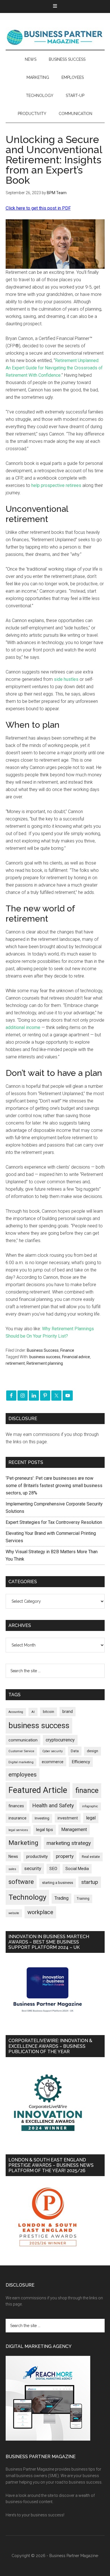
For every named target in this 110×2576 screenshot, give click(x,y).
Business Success (43, 1350)
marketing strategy (69, 1843)
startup (90, 1882)
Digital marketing (21, 1762)
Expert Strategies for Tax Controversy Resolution (54, 1522)
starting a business (58, 1883)
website (14, 1913)
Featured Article (38, 1790)
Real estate (91, 1857)
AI (33, 1712)
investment (68, 1818)
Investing (42, 1818)
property (65, 1856)
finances (16, 1806)
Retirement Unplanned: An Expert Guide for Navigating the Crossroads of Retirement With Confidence (54, 368)
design (93, 1751)
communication (23, 1740)
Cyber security (52, 1751)
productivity (37, 1856)
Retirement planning (45, 1363)
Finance (67, 1350)
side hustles (66, 679)
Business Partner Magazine (55, 37)
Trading (61, 1898)
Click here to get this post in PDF (38, 208)
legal (91, 1818)
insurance (17, 1818)
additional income (23, 1027)
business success (45, 1357)
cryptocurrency (60, 1740)
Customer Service (21, 1751)
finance (87, 1790)
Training (83, 1899)
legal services (18, 1830)
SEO (53, 1869)
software (21, 1882)
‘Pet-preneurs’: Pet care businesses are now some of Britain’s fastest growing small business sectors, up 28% (54, 1486)
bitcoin (49, 1712)
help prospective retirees (56, 485)
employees (23, 1774)
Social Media (77, 1869)
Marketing (23, 1843)
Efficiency (81, 1762)
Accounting (16, 1712)
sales (12, 1869)
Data (75, 1751)
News (13, 1856)
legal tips (45, 1830)
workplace (40, 1912)
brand (68, 1711)
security (33, 1868)
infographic (90, 1806)
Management (74, 1829)
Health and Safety (53, 1805)
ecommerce (53, 1762)
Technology (27, 1897)
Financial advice (76, 1357)
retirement (15, 1363)
